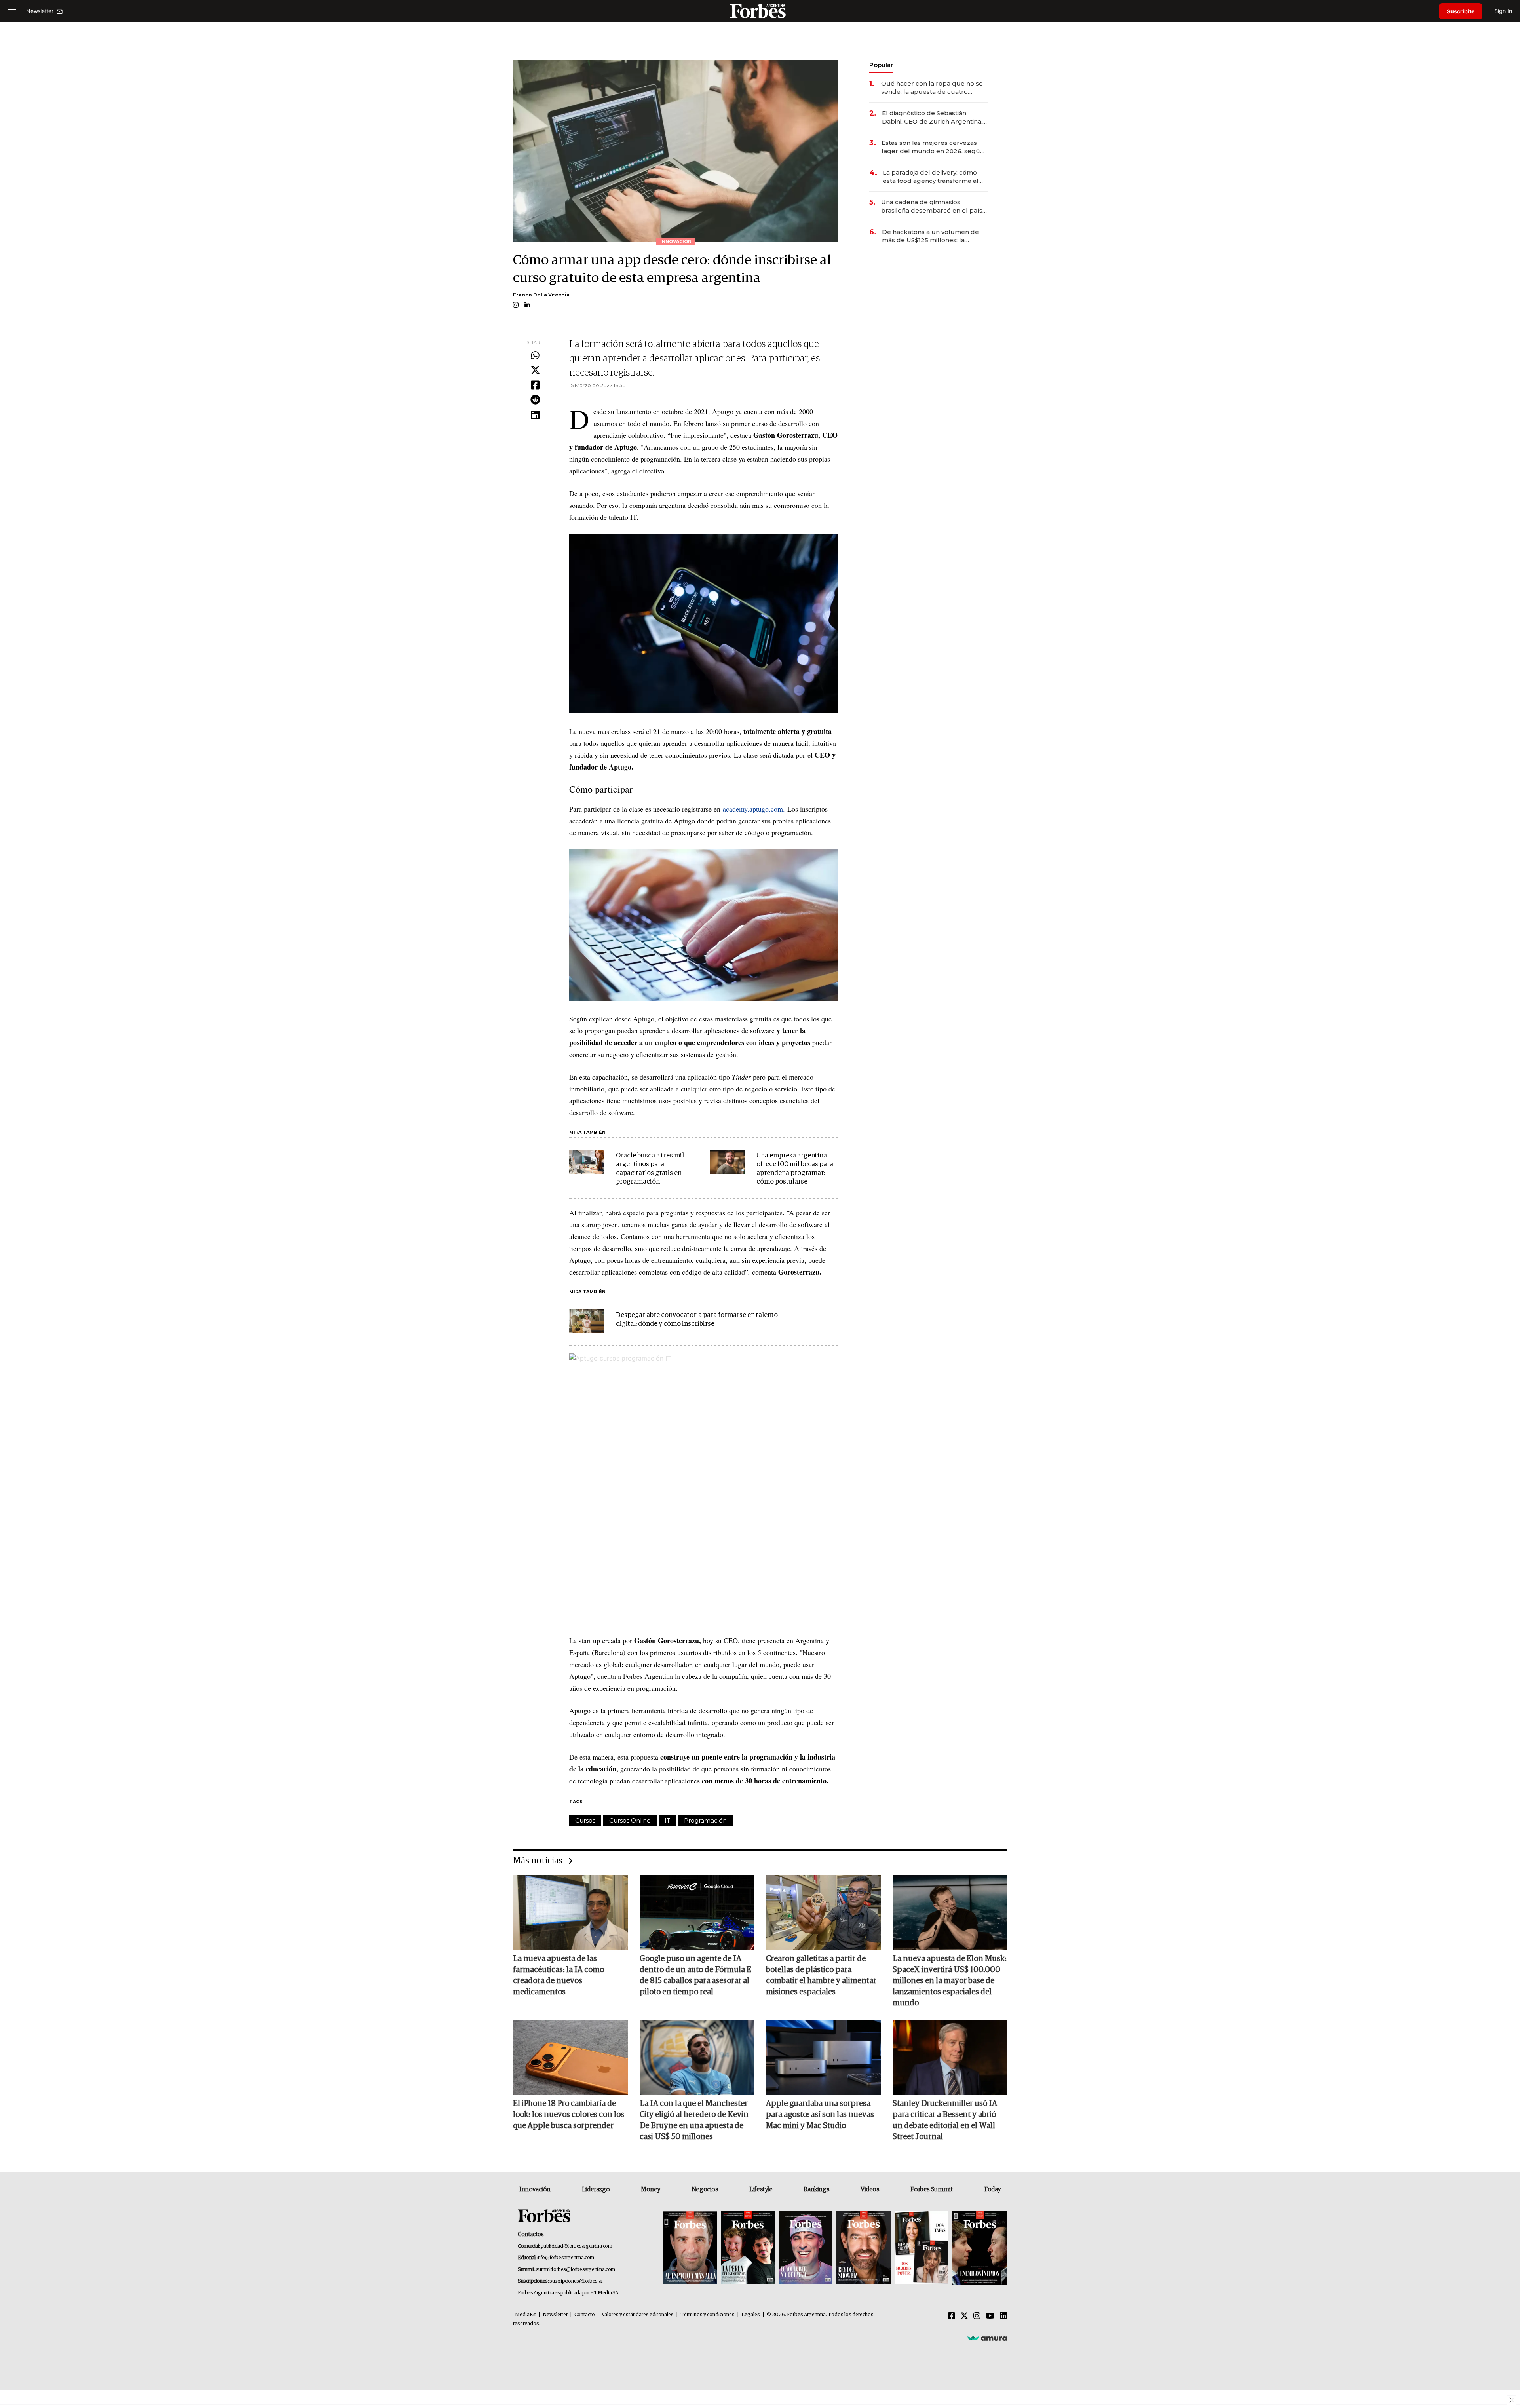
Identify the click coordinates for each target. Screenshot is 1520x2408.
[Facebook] (535, 386)
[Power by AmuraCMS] (987, 2338)
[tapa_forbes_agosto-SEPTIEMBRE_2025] (979, 2248)
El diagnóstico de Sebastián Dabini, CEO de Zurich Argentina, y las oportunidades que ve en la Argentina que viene (935, 117)
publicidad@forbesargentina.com (577, 2246)
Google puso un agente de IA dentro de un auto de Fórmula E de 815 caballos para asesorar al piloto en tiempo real (695, 1975)
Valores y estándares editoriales (638, 2315)
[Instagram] (977, 2316)
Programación (705, 1820)
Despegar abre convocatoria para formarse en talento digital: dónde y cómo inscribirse (697, 1320)
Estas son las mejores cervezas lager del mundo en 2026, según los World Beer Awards (933, 147)
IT (667, 1820)
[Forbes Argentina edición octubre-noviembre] (921, 2248)
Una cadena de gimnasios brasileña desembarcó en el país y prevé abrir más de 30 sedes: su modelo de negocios (934, 206)
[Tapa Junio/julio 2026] (690, 2248)
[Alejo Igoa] (806, 2248)
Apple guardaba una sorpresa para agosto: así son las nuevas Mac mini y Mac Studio (820, 2115)
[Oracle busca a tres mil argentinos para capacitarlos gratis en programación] (587, 1162)
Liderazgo (596, 2189)
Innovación (535, 2189)
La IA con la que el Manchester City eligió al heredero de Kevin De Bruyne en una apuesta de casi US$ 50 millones (694, 2120)
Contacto (585, 2315)
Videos (870, 2189)
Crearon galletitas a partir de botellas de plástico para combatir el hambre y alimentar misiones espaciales (821, 1975)
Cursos (585, 1820)
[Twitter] (535, 371)
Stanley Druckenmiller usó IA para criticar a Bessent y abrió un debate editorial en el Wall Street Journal (945, 2120)
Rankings (816, 2189)
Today (992, 2189)
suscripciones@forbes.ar (576, 2281)
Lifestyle (761, 2189)
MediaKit (525, 2315)
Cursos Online (630, 1820)
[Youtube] (990, 2316)
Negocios (705, 2189)
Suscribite (1461, 11)
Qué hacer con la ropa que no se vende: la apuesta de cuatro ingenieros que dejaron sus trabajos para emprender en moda (932, 88)
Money (651, 2189)
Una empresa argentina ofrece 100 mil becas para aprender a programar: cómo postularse (795, 1169)
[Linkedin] (535, 415)
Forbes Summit (931, 2189)
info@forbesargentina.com (566, 2258)
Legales (751, 2315)
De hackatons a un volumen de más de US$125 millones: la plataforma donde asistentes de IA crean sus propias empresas (931, 236)
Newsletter (555, 2315)
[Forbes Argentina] (760, 11)
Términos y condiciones (708, 2315)
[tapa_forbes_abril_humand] (748, 2248)
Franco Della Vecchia (541, 295)
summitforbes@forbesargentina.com (576, 2270)
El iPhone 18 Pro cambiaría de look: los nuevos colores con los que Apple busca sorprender (569, 2115)
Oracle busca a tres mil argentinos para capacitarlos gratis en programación (650, 1169)
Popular (881, 65)
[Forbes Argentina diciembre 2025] (863, 2248)
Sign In (1503, 11)
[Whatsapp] (535, 356)
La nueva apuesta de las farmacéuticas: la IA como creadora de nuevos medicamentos (559, 1975)
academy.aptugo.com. (754, 809)
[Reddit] (535, 400)
